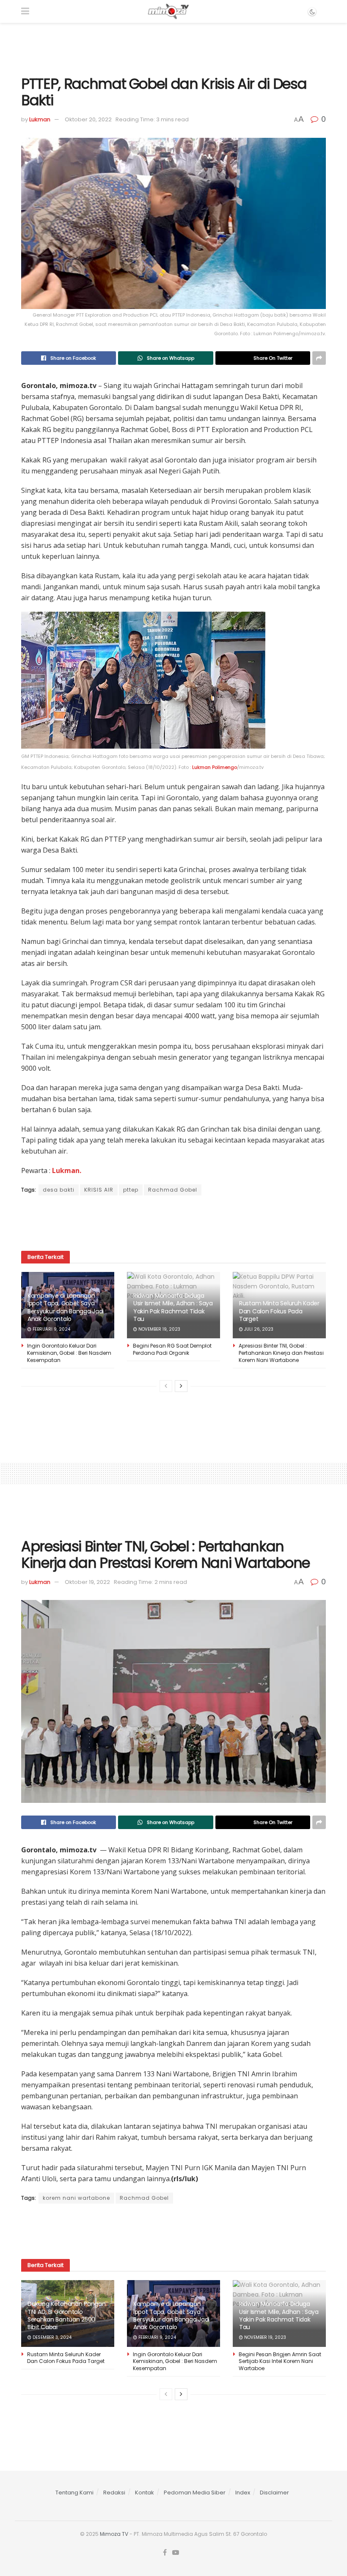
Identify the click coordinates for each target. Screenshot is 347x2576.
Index (243, 2493)
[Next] (181, 1386)
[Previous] (166, 1386)
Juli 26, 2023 (258, 1329)
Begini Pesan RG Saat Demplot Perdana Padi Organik (172, 1349)
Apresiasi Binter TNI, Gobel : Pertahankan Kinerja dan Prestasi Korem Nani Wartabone (281, 1353)
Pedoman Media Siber (195, 2493)
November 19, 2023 (159, 1329)
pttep (131, 1190)
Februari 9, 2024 (51, 1329)
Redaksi (114, 2493)
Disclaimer (274, 2493)
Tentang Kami (74, 2493)
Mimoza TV (114, 2534)
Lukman (40, 119)
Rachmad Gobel (173, 1190)
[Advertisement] (173, 48)
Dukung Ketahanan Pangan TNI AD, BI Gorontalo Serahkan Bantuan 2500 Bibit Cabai (67, 2315)
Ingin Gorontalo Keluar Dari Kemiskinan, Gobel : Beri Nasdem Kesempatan (69, 1353)
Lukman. (67, 1170)
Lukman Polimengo (215, 767)
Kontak (145, 2493)
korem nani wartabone (76, 2198)
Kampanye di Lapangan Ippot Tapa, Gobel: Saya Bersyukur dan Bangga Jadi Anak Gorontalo (66, 1307)
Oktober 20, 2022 (88, 119)
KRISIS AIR (99, 1190)
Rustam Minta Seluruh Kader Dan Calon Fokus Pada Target (279, 1311)
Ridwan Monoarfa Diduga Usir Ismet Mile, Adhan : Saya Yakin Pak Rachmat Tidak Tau (173, 1307)
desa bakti (59, 1190)
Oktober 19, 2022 (87, 1582)
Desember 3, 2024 (51, 2337)
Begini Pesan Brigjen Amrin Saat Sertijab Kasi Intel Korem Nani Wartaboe (280, 2361)
